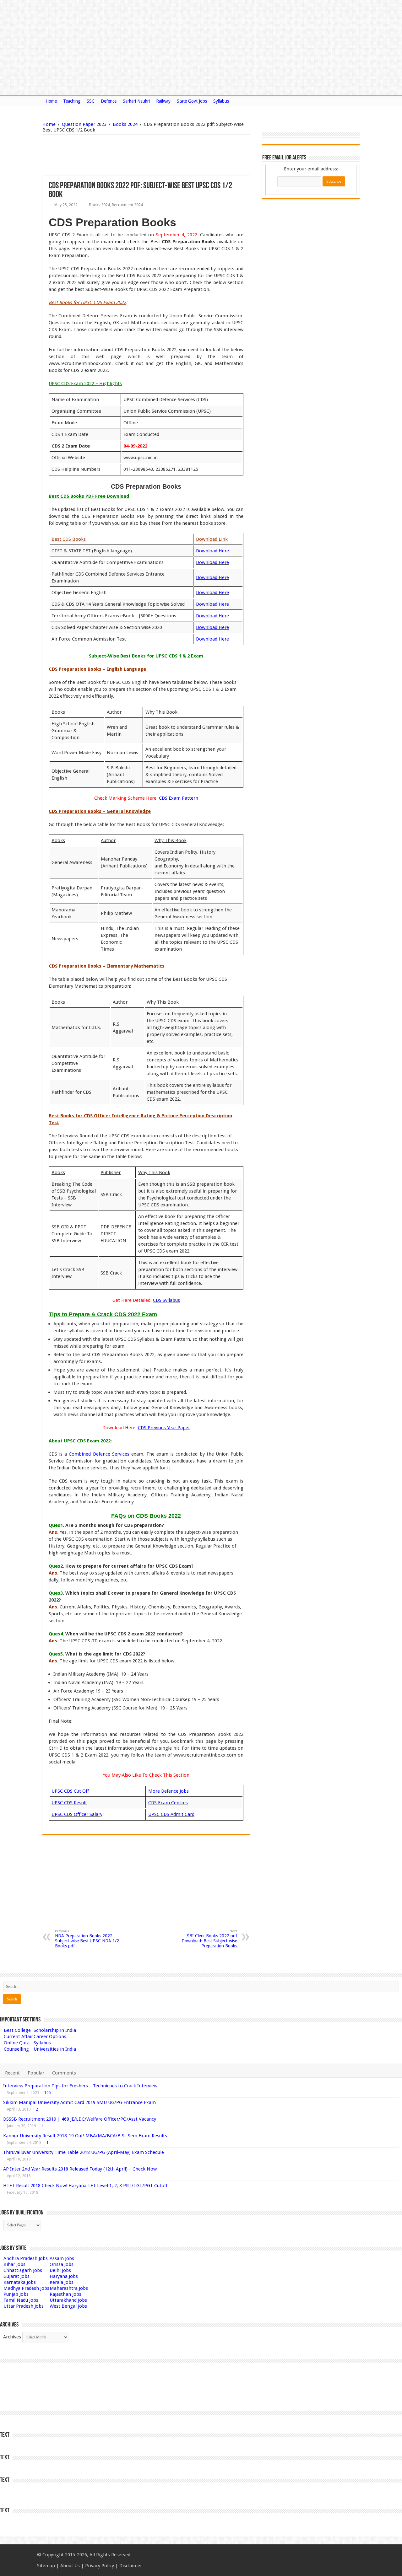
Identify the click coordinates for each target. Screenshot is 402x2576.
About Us (70, 2566)
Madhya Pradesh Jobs (26, 2288)
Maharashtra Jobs (69, 2288)
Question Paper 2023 (84, 124)
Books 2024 (125, 124)
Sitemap (46, 2566)
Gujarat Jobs (16, 2276)
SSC (91, 101)
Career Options (50, 2037)
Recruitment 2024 (127, 205)
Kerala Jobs (62, 2282)
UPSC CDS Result (69, 1803)
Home (51, 101)
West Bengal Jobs (68, 2306)
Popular (36, 2073)
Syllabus (221, 101)
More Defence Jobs (168, 1791)
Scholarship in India (55, 2030)
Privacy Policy (100, 2566)
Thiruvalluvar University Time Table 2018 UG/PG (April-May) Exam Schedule (84, 2152)
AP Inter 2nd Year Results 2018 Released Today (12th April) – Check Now (80, 2169)
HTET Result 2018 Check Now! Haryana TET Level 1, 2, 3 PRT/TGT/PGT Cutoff (85, 2186)
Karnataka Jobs (20, 2282)
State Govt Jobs (192, 101)
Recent (12, 2073)
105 (48, 2093)
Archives (12, 2337)
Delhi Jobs (60, 2270)
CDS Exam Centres (168, 1803)
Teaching (72, 101)
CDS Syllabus (166, 1300)
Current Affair (18, 2037)
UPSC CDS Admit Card (171, 1814)
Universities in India (55, 2049)
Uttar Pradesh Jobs (24, 2306)
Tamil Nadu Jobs (21, 2300)
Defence (109, 101)
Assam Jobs (62, 2258)
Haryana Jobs (64, 2276)
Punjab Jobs (16, 2294)
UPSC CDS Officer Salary (77, 1814)
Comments (64, 2073)
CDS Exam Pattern (179, 798)
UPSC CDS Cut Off (70, 1791)
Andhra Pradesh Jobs (26, 2258)
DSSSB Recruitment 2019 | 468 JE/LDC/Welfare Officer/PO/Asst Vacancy (80, 2119)
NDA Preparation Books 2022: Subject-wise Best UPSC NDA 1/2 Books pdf (87, 1939)
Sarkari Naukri (136, 101)
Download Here (212, 551)
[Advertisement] (114, 155)
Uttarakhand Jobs (68, 2300)
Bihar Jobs (14, 2264)
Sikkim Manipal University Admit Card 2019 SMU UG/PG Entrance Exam (79, 2102)
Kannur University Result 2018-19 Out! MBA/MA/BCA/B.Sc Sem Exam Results (85, 2136)
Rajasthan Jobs (65, 2294)
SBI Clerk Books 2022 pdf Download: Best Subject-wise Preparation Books (209, 1939)
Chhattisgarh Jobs (23, 2270)
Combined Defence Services (99, 1454)
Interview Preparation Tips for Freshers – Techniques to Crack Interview (80, 2086)
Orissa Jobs (62, 2264)
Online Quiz (16, 2043)
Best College (17, 2030)
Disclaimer (131, 2566)
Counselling (16, 2049)
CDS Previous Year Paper (164, 1428)
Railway (163, 101)
